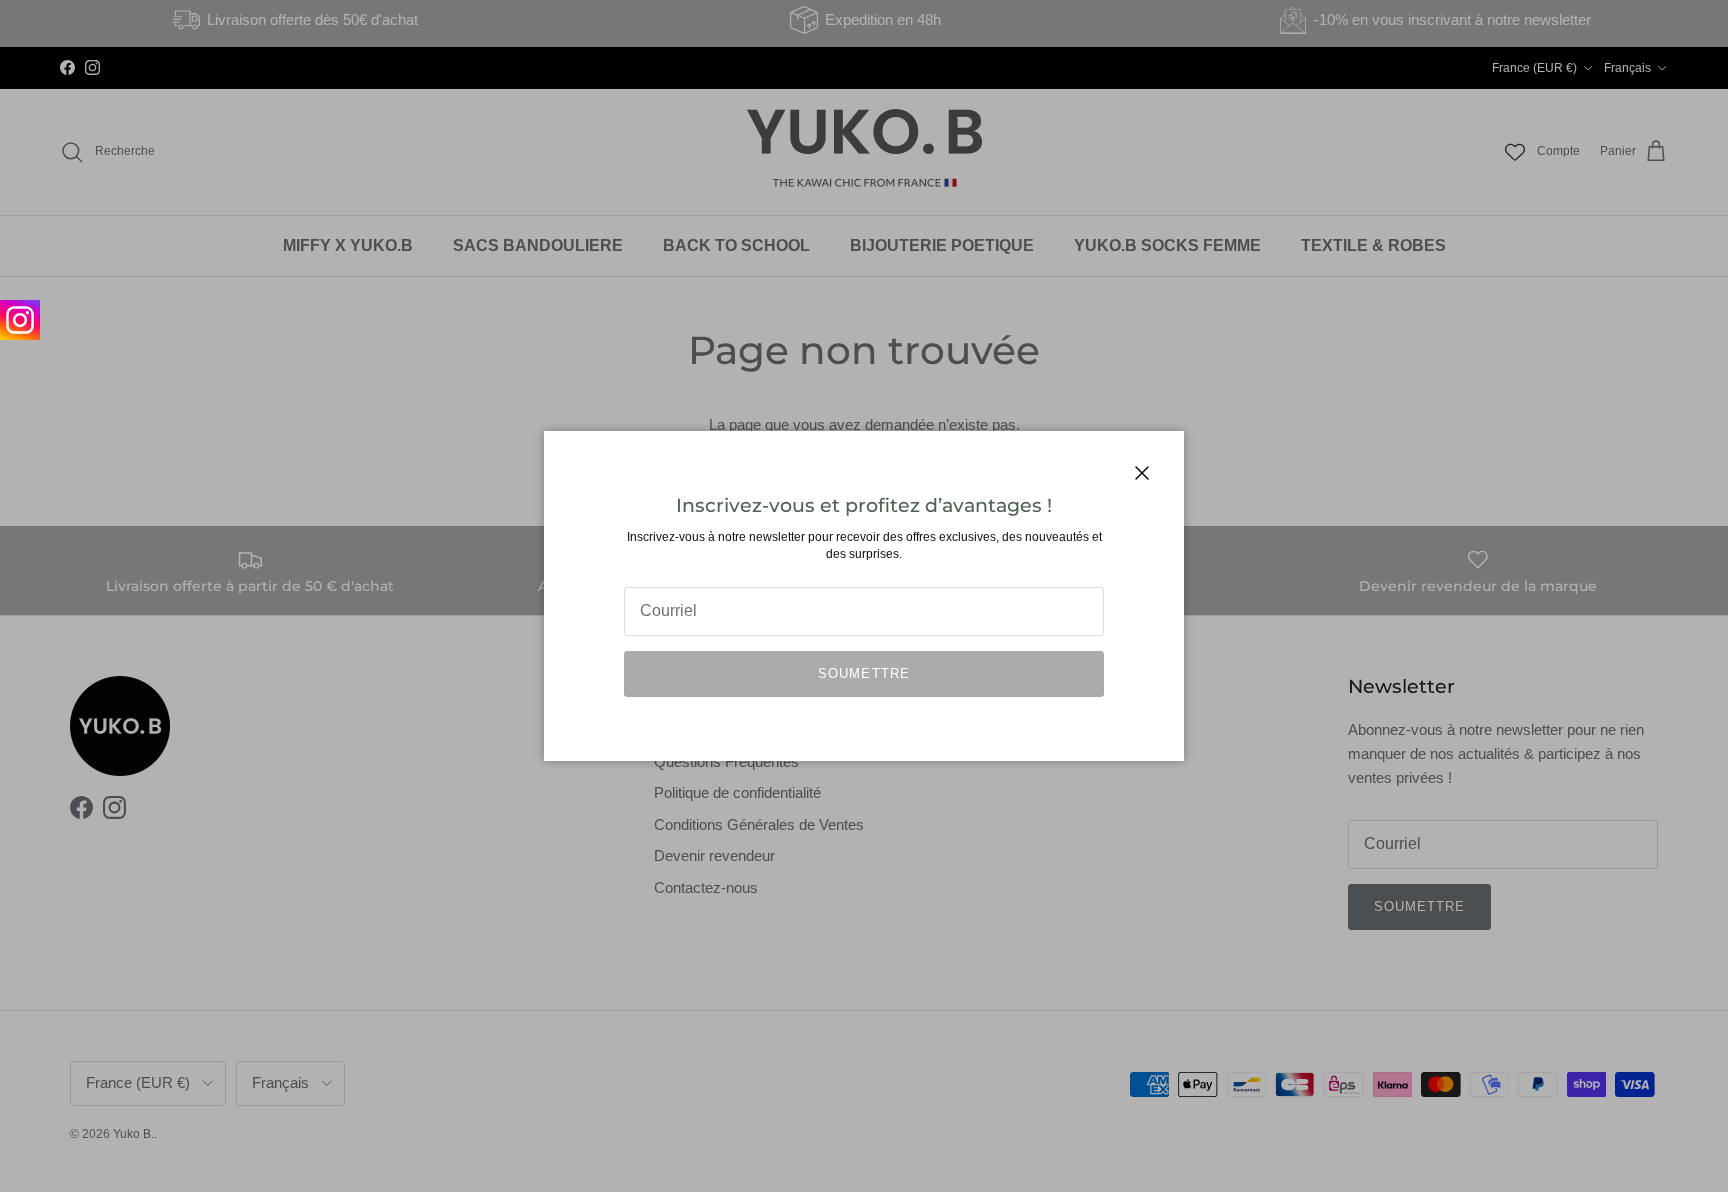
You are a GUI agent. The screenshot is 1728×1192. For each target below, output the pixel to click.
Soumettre (863, 673)
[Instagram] (20, 320)
